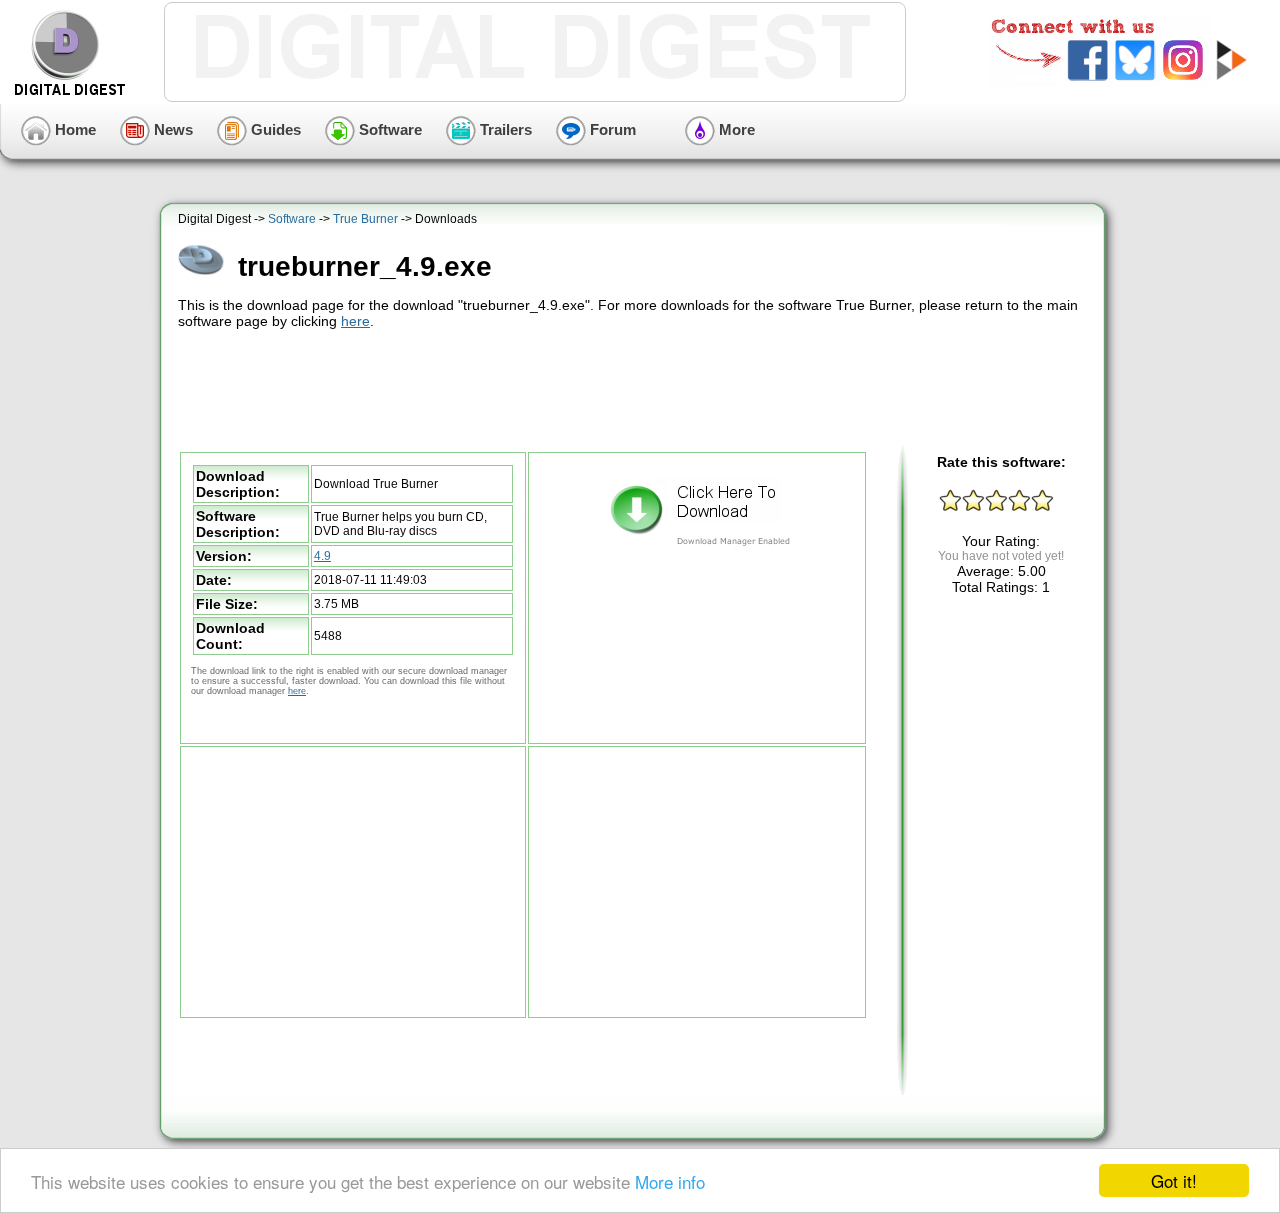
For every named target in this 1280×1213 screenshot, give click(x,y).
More (735, 129)
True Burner (365, 219)
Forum (611, 129)
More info (670, 1181)
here (355, 321)
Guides (274, 129)
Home (73, 129)
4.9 (322, 556)
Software (388, 129)
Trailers (504, 129)
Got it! (1174, 1180)
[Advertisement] (635, 388)
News (171, 129)
